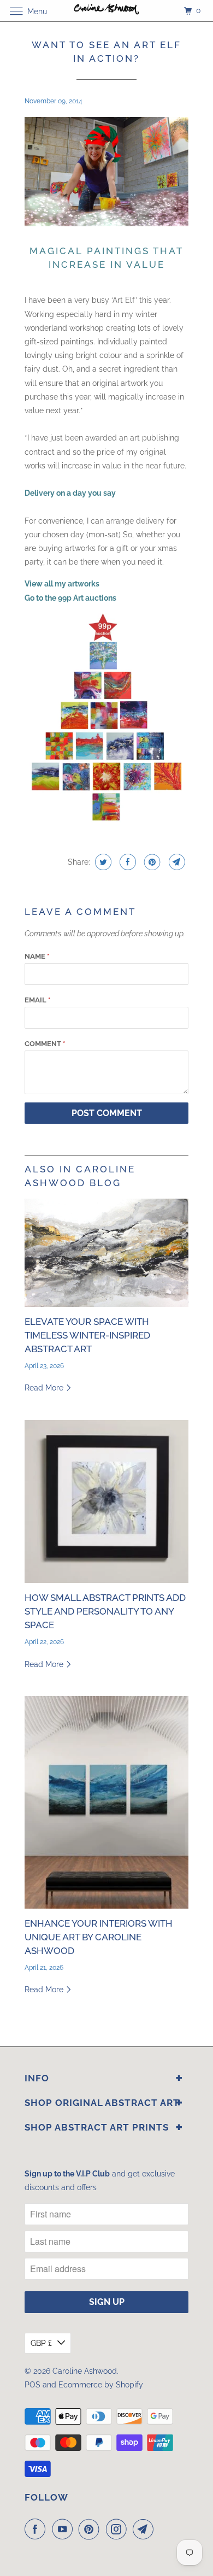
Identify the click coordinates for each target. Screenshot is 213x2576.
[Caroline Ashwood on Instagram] (119, 2529)
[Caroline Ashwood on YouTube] (64, 2529)
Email (37, 1000)
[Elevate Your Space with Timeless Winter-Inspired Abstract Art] (106, 1253)
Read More (45, 1388)
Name (37, 956)
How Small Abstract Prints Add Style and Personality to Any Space (105, 1611)
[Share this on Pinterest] (151, 862)
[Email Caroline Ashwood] (145, 2529)
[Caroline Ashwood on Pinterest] (91, 2529)
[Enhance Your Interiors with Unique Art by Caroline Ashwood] (106, 1802)
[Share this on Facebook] (126, 862)
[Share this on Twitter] (102, 862)
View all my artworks (62, 584)
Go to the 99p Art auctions (70, 598)
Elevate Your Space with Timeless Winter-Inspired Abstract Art (87, 1335)
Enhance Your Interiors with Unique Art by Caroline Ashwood (99, 1937)
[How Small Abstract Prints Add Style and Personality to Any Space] (106, 1501)
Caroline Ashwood (85, 2371)
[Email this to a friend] (176, 862)
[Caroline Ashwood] (107, 11)
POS (32, 2385)
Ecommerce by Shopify (101, 2385)
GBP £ (41, 2343)
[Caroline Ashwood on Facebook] (37, 2529)
